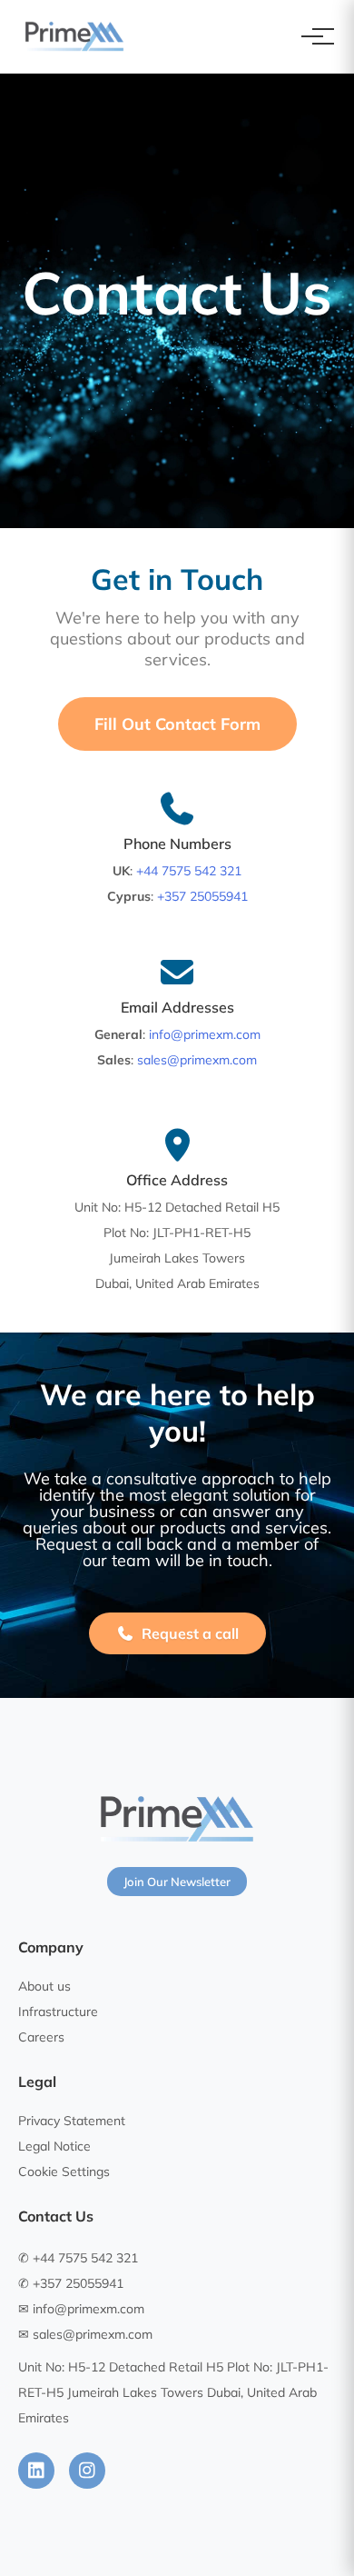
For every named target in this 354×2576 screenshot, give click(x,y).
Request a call (190, 1633)
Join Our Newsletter (177, 1882)
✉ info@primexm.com (81, 2309)
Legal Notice (54, 2146)
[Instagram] (87, 2471)
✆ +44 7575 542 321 (78, 2258)
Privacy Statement (72, 2121)
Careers (41, 2037)
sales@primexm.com (197, 1060)
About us (44, 1986)
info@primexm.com (205, 1034)
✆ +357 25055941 (71, 2283)
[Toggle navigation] (312, 36)
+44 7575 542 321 (189, 871)
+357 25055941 (202, 896)
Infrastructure (58, 2012)
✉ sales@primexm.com (85, 2334)
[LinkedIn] (36, 2471)
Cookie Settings (64, 2172)
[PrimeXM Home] (74, 36)
